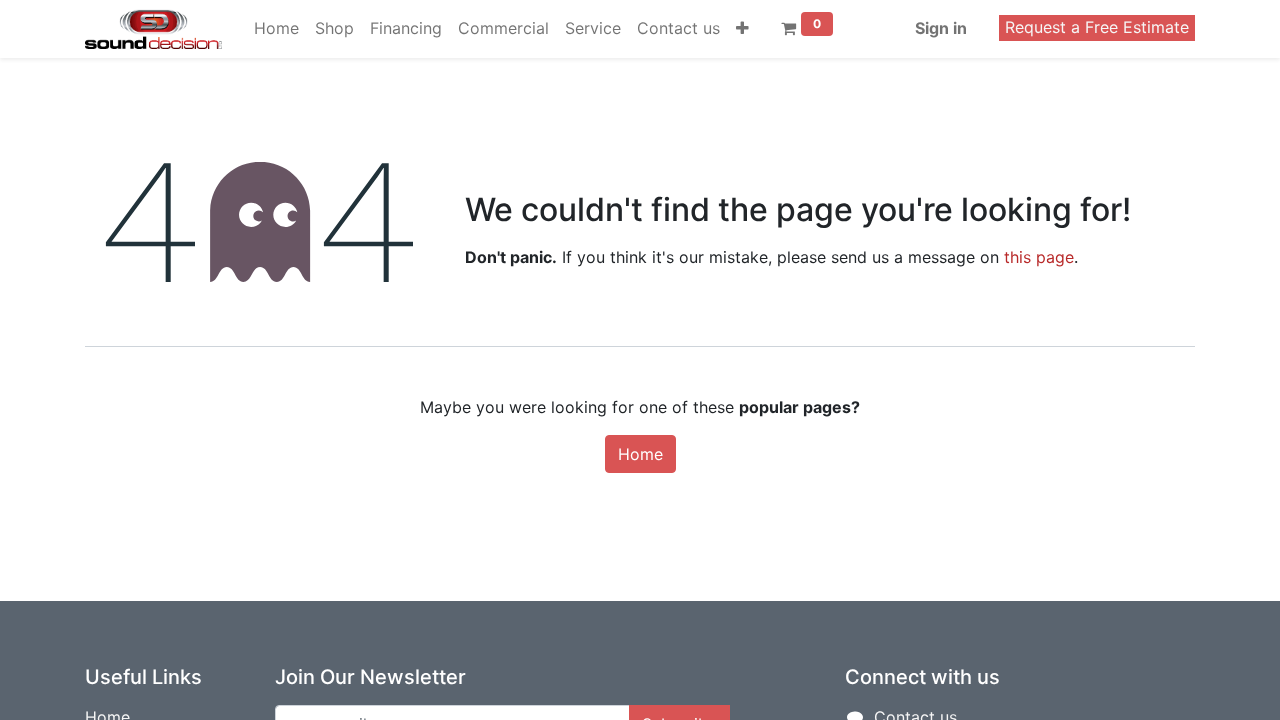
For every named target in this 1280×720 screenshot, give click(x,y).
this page (1039, 257)
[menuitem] (276, 28)
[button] (742, 28)
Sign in (941, 28)
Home (640, 454)
